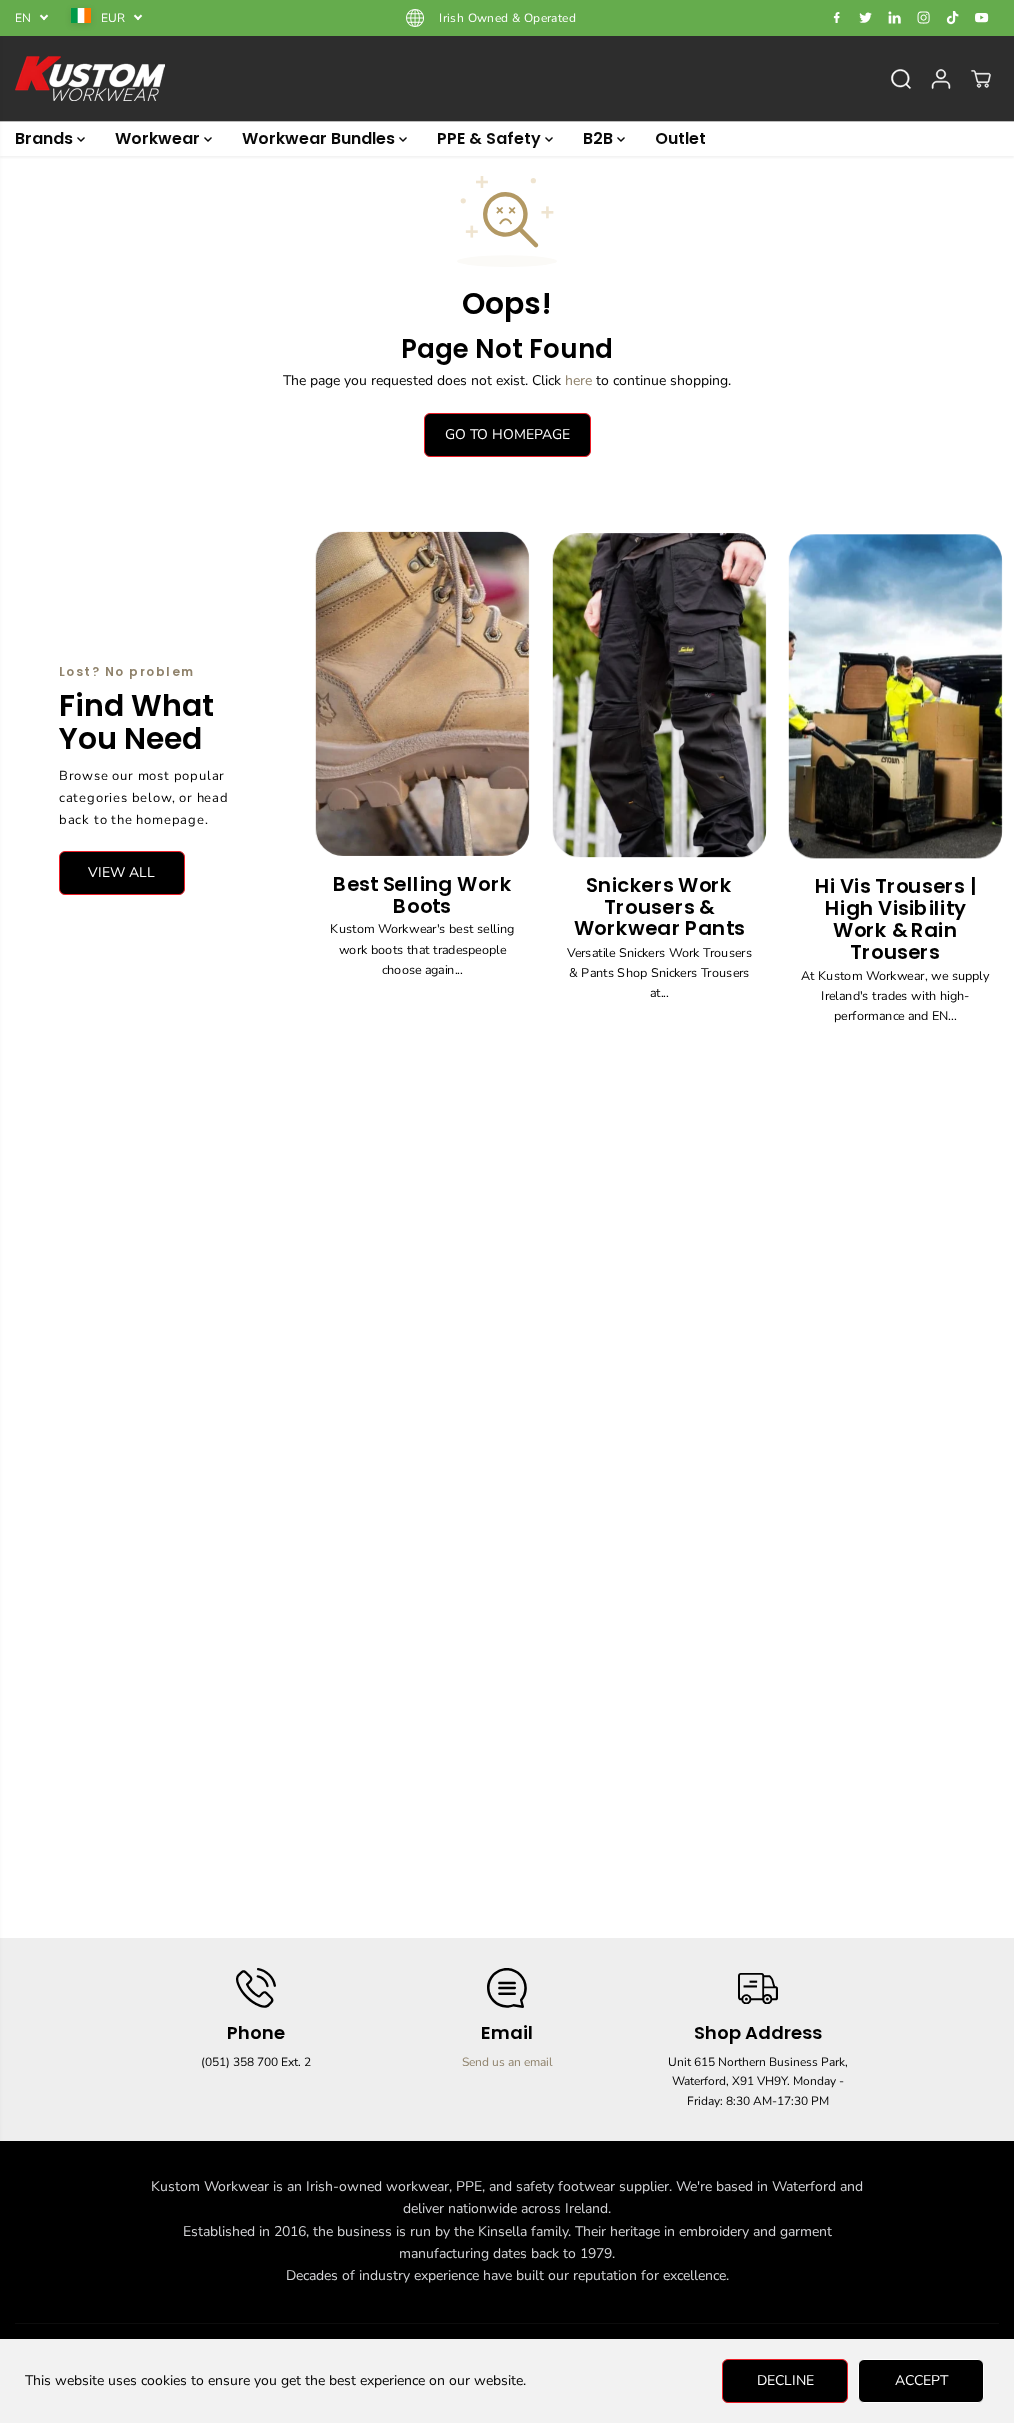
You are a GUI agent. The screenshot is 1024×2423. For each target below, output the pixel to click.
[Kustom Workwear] (90, 78)
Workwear (159, 138)
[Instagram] (924, 18)
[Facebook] (837, 18)
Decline (785, 2380)
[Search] (901, 79)
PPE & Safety (491, 138)
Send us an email (507, 2062)
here (578, 380)
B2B (600, 138)
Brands (46, 138)
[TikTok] (953, 18)
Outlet (680, 138)
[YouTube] (982, 18)
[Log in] (941, 79)
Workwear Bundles (320, 138)
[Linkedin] (895, 18)
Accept (921, 2380)
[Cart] (981, 79)
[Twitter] (866, 18)
